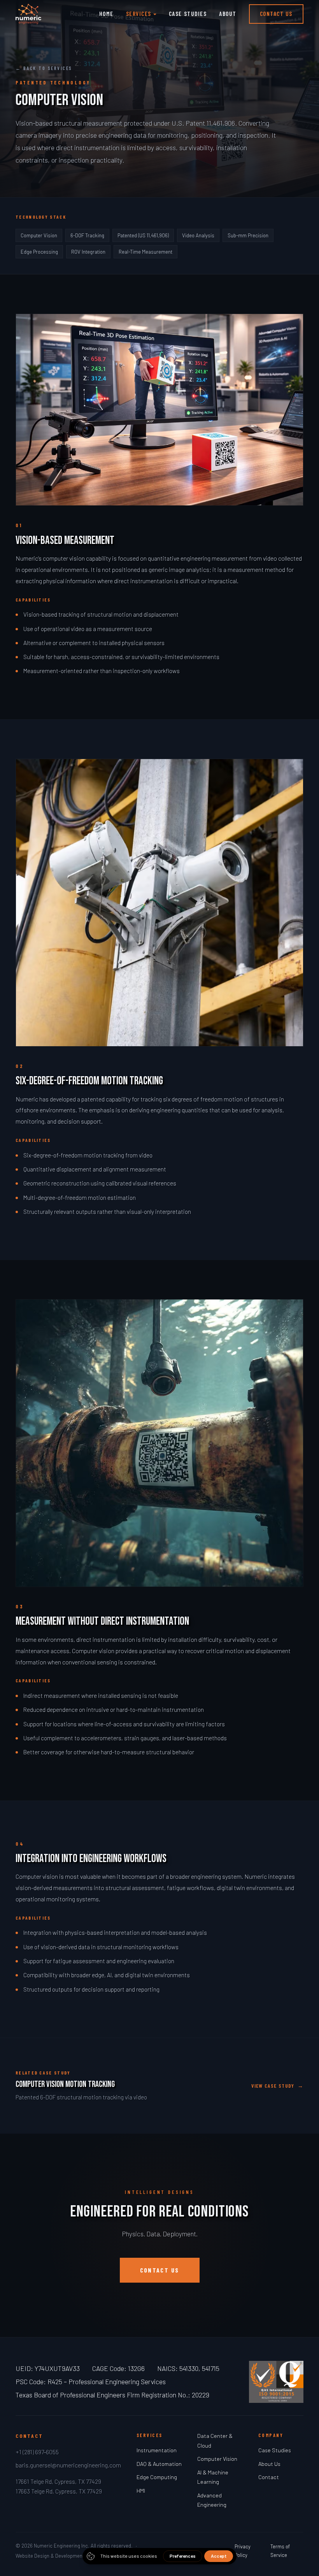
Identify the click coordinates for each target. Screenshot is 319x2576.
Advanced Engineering (212, 2500)
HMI (141, 2491)
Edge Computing (157, 2477)
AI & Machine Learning (213, 2477)
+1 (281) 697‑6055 (37, 2452)
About (228, 14)
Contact (269, 2477)
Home (106, 14)
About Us (269, 2464)
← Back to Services (44, 68)
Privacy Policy (243, 2551)
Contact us (160, 2270)
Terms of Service (280, 2551)
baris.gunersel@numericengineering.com (68, 2465)
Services (139, 14)
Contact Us (276, 14)
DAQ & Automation (159, 2464)
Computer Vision (217, 2459)
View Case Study (277, 2086)
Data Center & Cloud (215, 2440)
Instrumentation (157, 2450)
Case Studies (188, 14)
